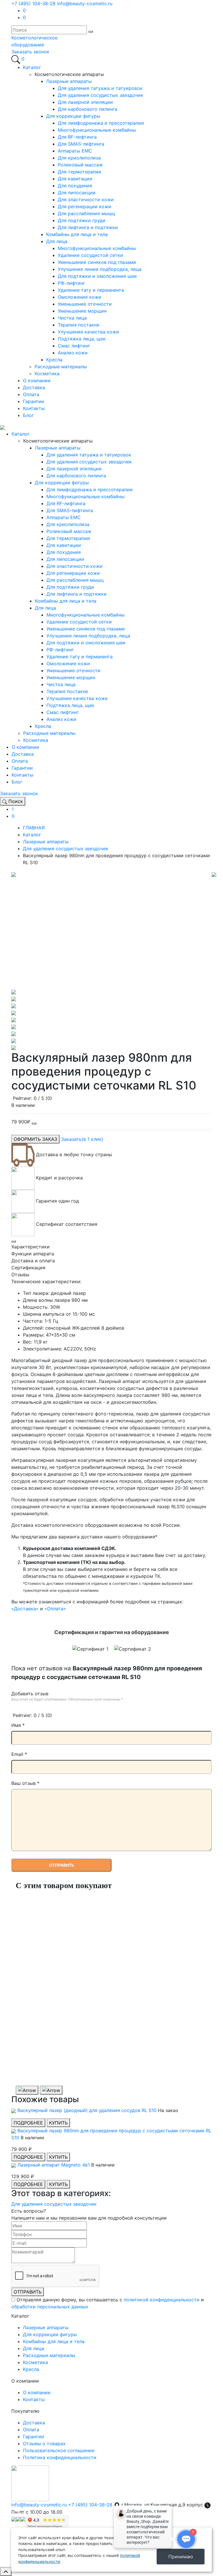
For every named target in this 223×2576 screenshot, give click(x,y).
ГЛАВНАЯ (34, 828)
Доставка (34, 387)
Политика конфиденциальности (60, 2457)
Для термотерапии (80, 172)
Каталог (32, 67)
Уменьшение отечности (85, 304)
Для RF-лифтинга (77, 137)
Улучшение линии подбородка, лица (100, 269)
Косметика (47, 374)
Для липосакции (77, 193)
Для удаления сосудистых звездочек (100, 95)
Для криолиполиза (79, 158)
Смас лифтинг (74, 346)
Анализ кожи (73, 353)
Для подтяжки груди (82, 220)
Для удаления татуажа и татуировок (100, 88)
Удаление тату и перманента (91, 290)
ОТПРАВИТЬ (28, 2292)
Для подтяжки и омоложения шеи (97, 276)
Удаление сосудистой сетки (90, 255)
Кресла (54, 360)
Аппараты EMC (75, 151)
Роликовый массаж (80, 165)
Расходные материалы (61, 367)
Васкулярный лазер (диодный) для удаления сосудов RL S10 (88, 2110)
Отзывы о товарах (44, 2443)
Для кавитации (75, 179)
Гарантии (34, 401)
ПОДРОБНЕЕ (28, 2123)
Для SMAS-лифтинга (81, 144)
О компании (37, 380)
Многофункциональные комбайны (97, 130)
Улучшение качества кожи (88, 332)
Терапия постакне (79, 325)
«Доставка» (25, 1609)
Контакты (34, 408)
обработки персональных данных (50, 2307)
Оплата (31, 394)
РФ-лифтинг (71, 283)
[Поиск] (16, 59)
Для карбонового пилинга (88, 109)
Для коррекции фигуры (73, 116)
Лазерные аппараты (69, 81)
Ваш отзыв (25, 1783)
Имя (18, 1725)
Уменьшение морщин (82, 311)
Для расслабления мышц (86, 213)
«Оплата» (55, 1609)
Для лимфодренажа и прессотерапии (101, 123)
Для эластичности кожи (86, 200)
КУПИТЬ (58, 2123)
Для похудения (75, 186)
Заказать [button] (82, 1139)
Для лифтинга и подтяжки (88, 227)
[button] (30, 52)
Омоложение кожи (80, 297)
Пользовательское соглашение (59, 2450)
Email (19, 1754)
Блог (28, 415)
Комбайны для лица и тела (77, 234)
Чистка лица (72, 318)
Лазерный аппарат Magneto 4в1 (54, 2165)
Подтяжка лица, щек (82, 339)
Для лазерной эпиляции (85, 102)
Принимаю (181, 2557)
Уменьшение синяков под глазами (97, 262)
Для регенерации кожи (84, 206)
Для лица (57, 241)
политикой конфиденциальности (162, 2300)
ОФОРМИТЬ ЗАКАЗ (35, 1139)
